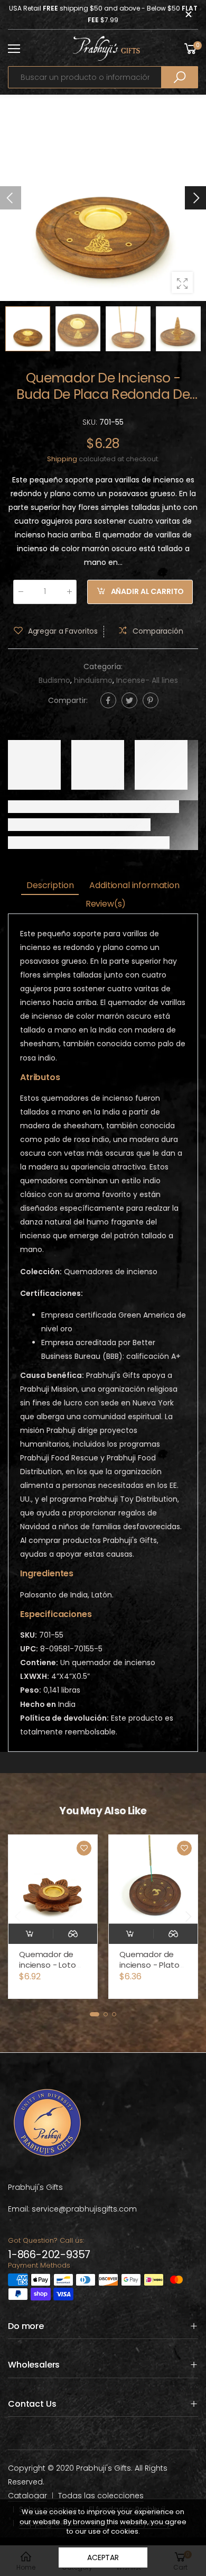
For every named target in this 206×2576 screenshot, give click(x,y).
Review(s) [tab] (106, 904)
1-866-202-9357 (49, 2254)
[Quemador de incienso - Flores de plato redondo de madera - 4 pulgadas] (161, 1879)
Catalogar (27, 2496)
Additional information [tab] (134, 885)
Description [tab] (50, 885)
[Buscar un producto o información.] (180, 77)
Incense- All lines (147, 680)
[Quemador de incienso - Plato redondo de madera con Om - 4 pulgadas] (60, 1879)
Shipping (62, 459)
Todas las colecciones (101, 2496)
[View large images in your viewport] (182, 282)
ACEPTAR (103, 2557)
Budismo (54, 680)
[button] (195, 198)
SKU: (91, 422)
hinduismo (93, 680)
